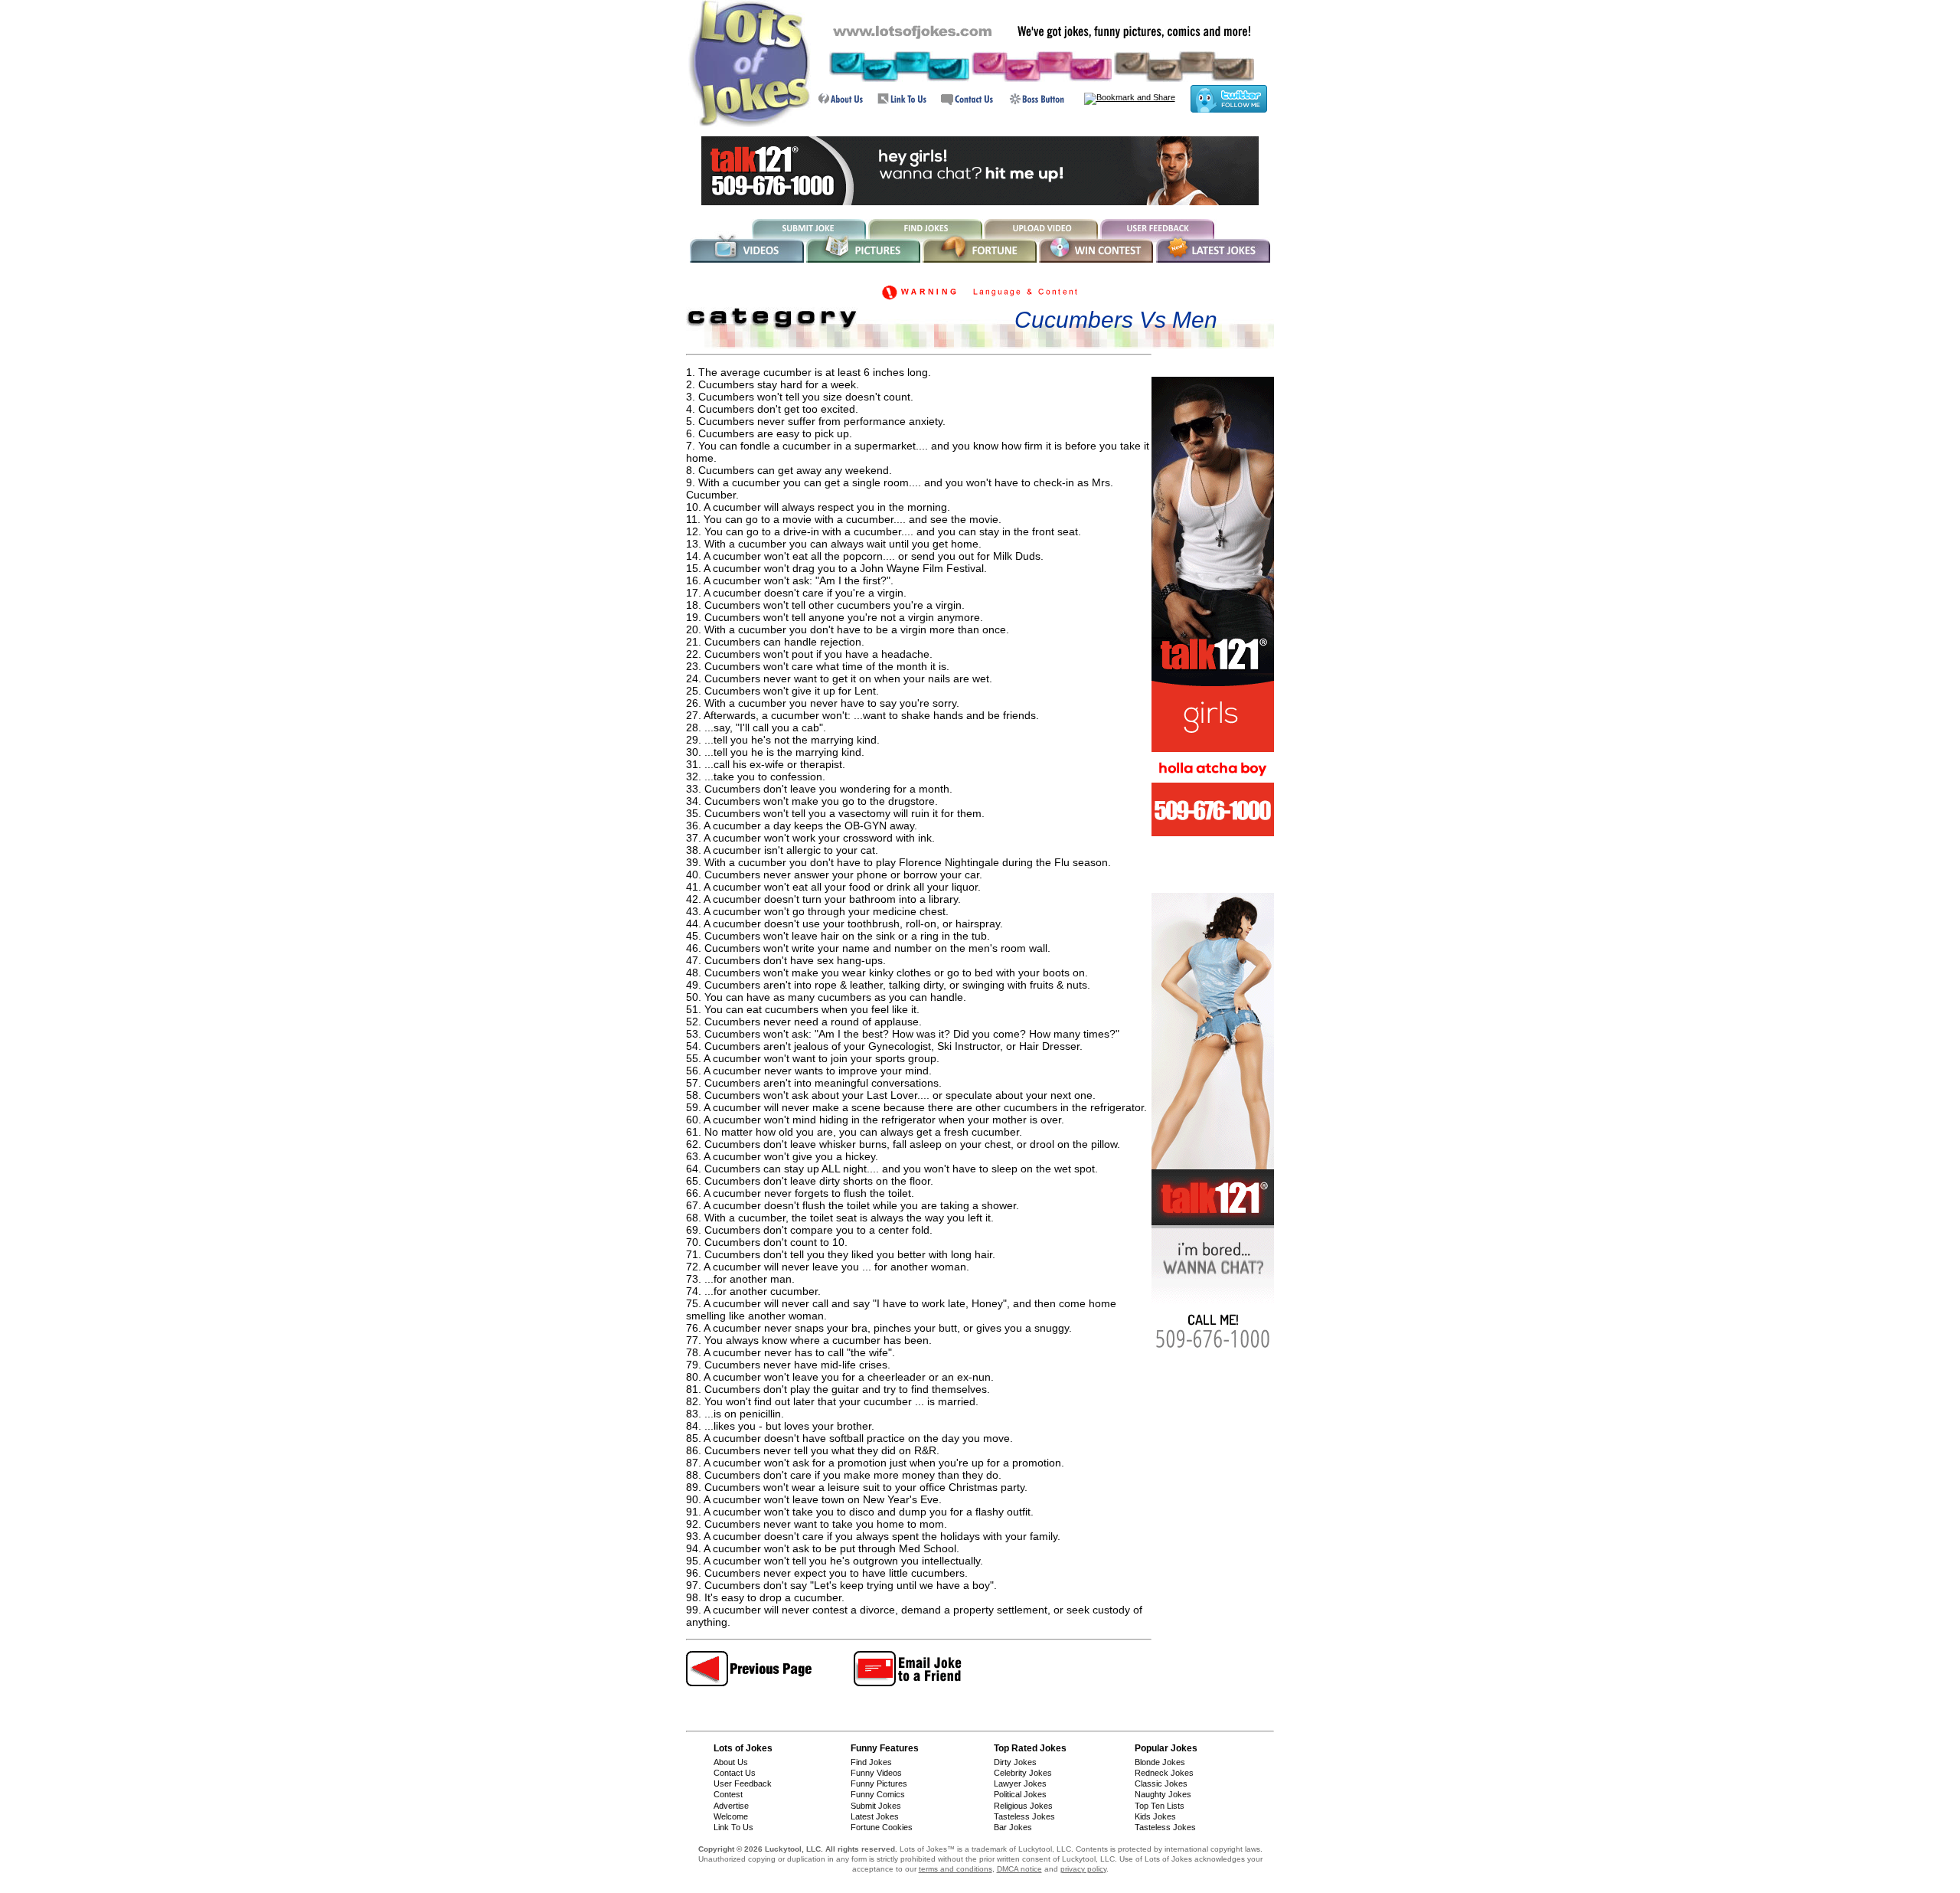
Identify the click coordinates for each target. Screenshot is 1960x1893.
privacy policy (1083, 1869)
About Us (731, 1762)
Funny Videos (876, 1773)
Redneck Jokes (1164, 1773)
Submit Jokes (876, 1806)
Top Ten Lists (1160, 1806)
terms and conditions (955, 1869)
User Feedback (743, 1783)
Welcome (731, 1816)
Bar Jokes (1013, 1827)
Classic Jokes (1161, 1783)
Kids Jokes (1155, 1816)
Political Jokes (1020, 1794)
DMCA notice (1019, 1869)
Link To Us (733, 1827)
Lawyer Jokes (1020, 1783)
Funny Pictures (879, 1783)
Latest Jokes (875, 1816)
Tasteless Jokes (1024, 1816)
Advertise (731, 1806)
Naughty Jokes (1163, 1794)
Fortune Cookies (882, 1827)
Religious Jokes (1023, 1806)
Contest (728, 1794)
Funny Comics (878, 1794)
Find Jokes (871, 1762)
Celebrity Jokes (1023, 1773)
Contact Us (735, 1773)
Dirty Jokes (1015, 1762)
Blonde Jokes (1160, 1762)
